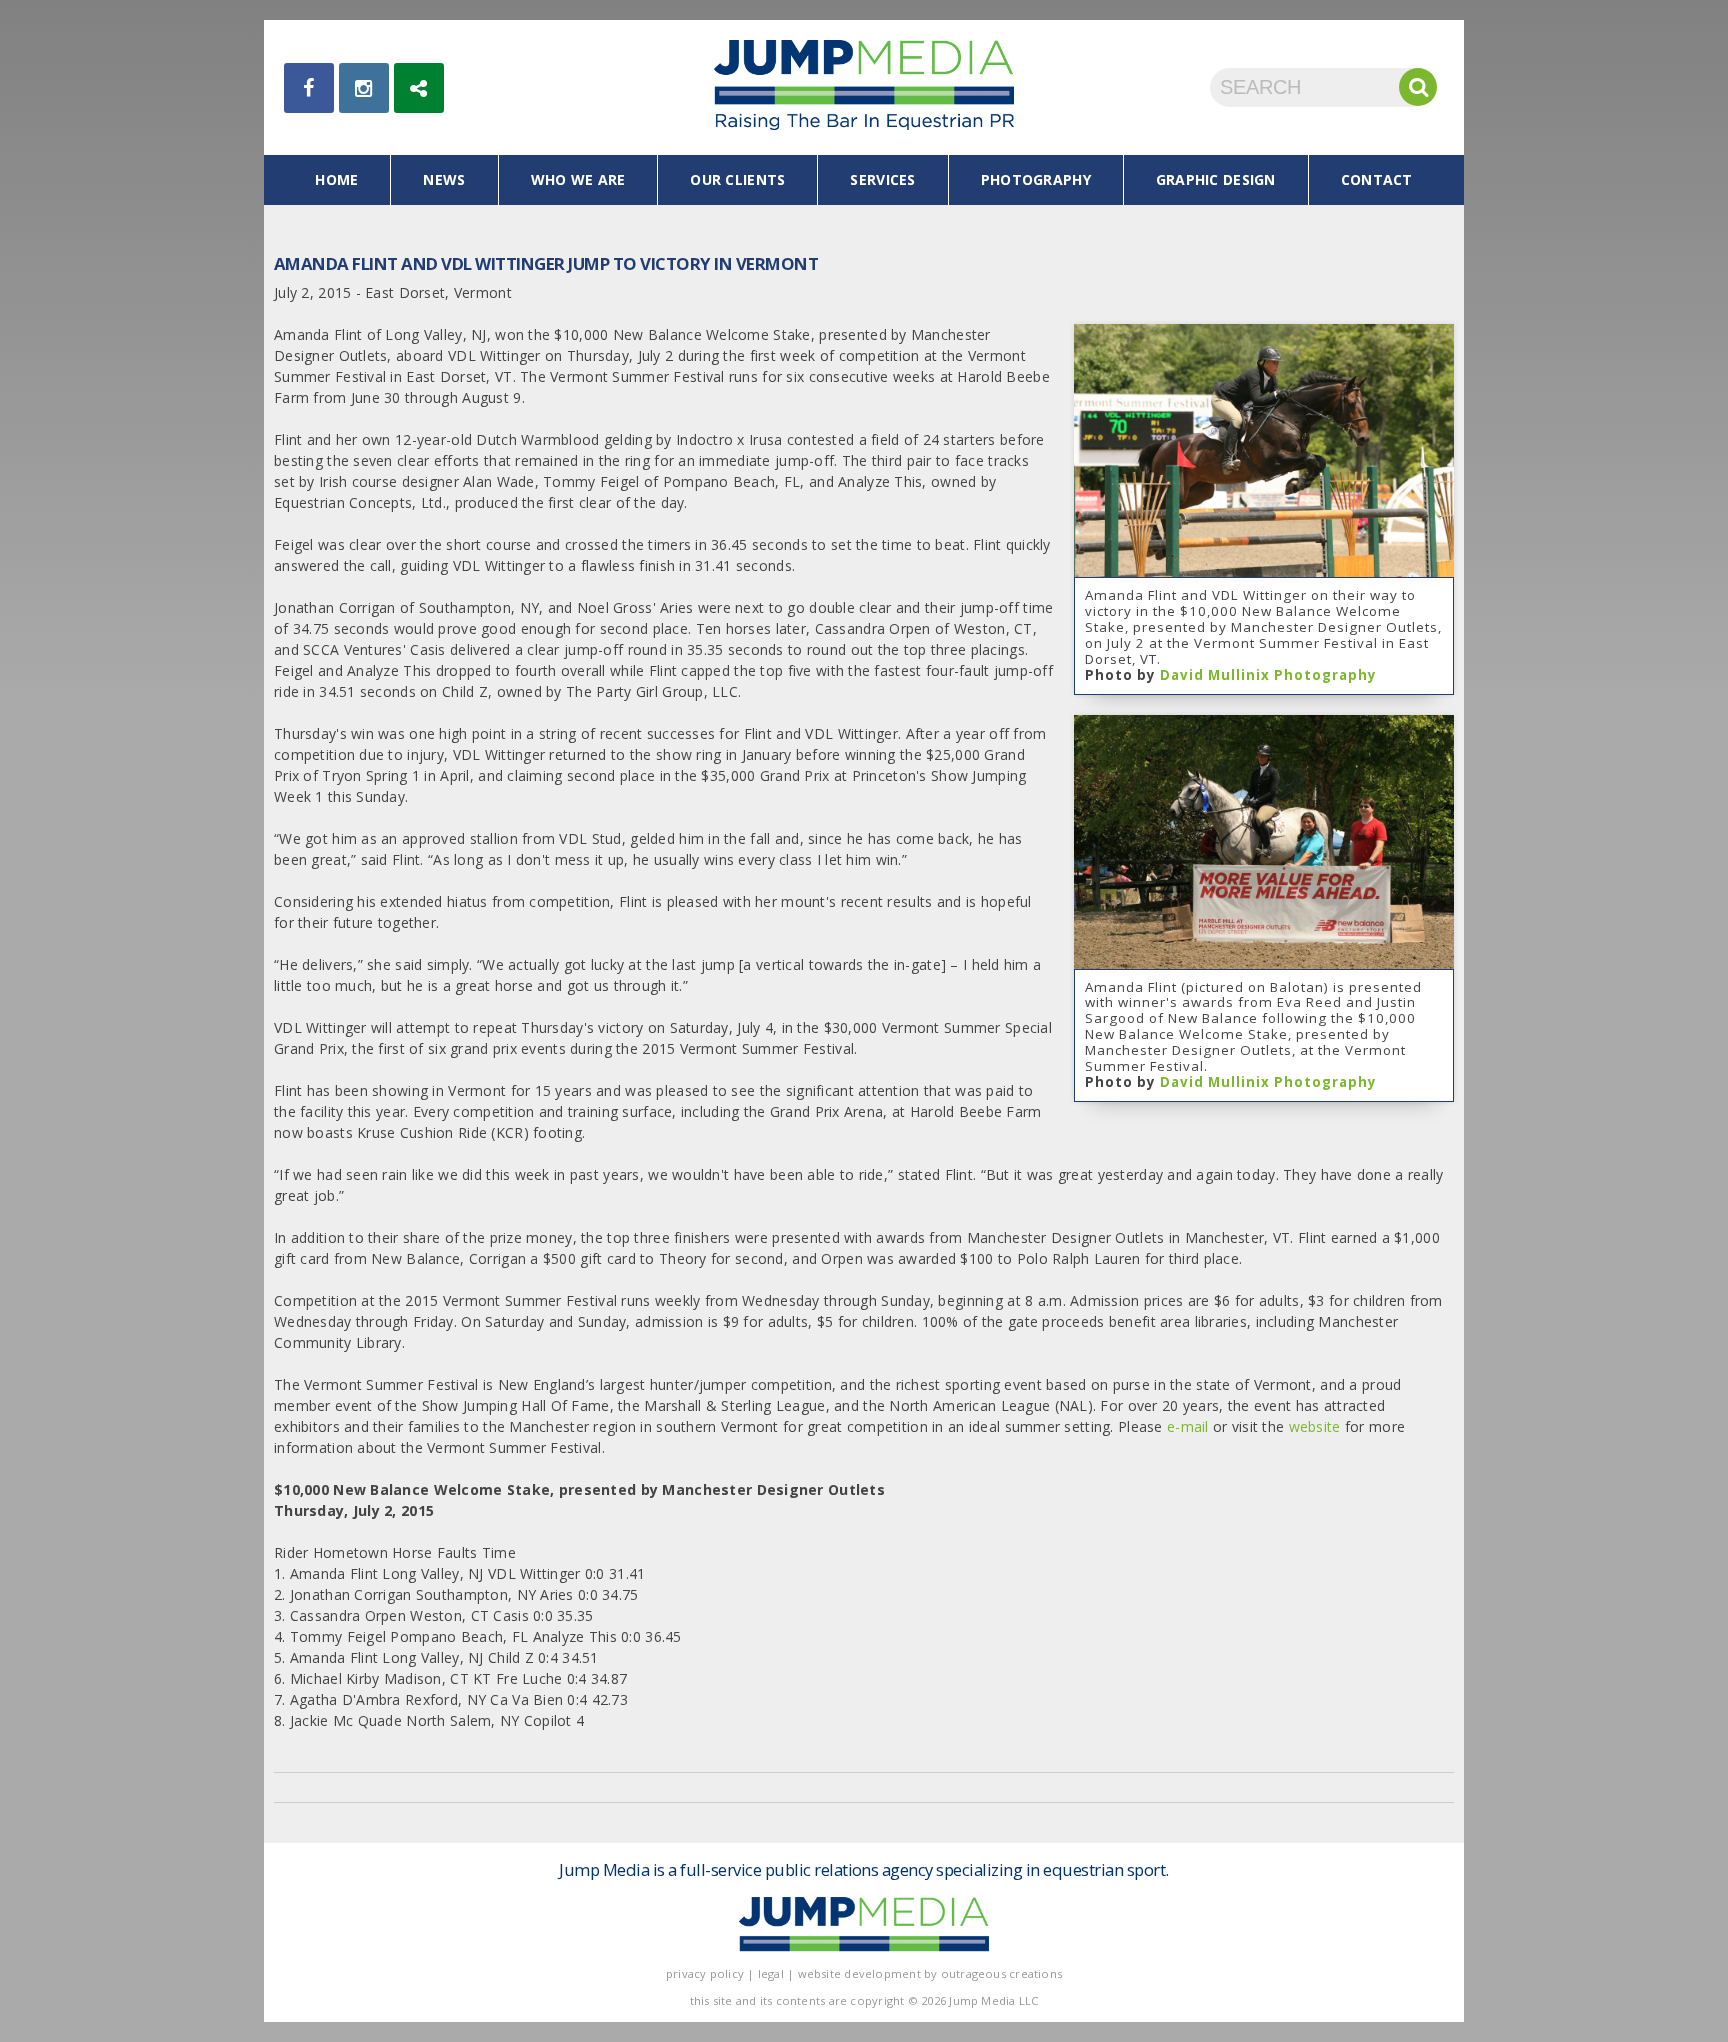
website (1315, 1426)
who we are (578, 179)
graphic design (1216, 179)
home (336, 179)
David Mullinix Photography (1268, 675)
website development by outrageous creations (930, 1973)
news (444, 179)
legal (771, 1973)
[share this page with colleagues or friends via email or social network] (419, 88)
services (882, 179)
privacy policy (705, 1973)
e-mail (1188, 1426)
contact (1377, 179)
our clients (737, 179)
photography (1036, 179)
